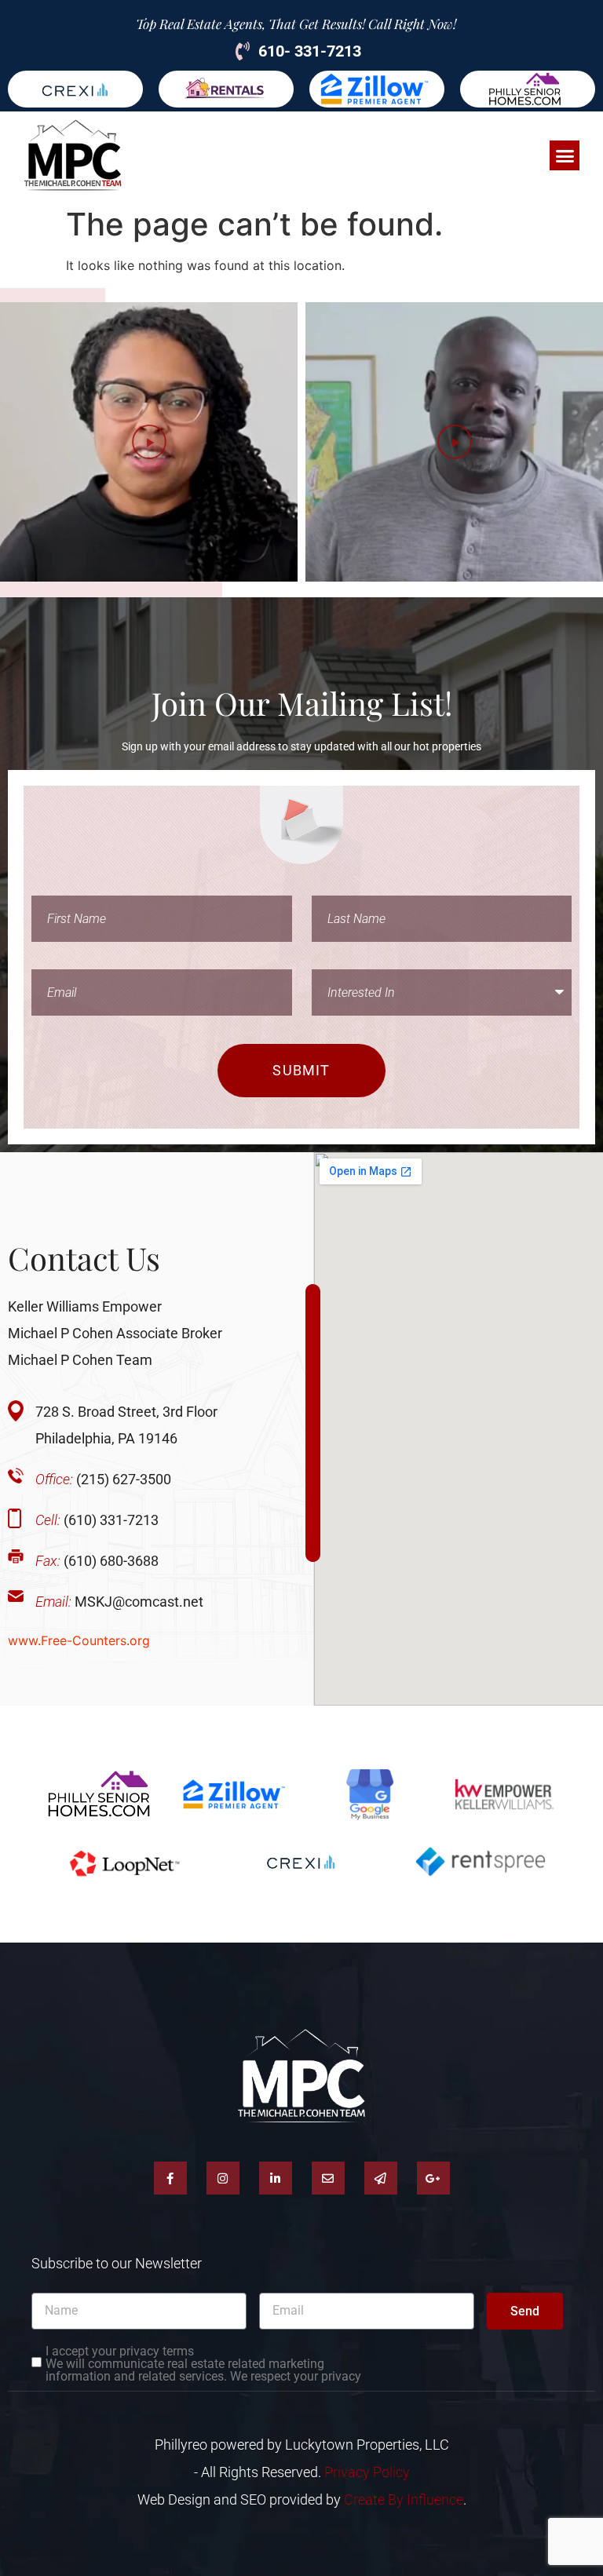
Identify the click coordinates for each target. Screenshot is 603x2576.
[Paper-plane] (381, 2178)
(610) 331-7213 (97, 1520)
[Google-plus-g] (433, 2178)
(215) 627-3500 (103, 1479)
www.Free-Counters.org (79, 1640)
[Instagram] (223, 2178)
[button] (565, 155)
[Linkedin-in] (276, 2178)
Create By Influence (404, 2499)
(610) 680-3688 (97, 1561)
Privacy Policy (367, 2472)
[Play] (149, 442)
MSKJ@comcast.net (119, 1602)
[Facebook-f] (170, 2178)
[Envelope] (328, 2178)
